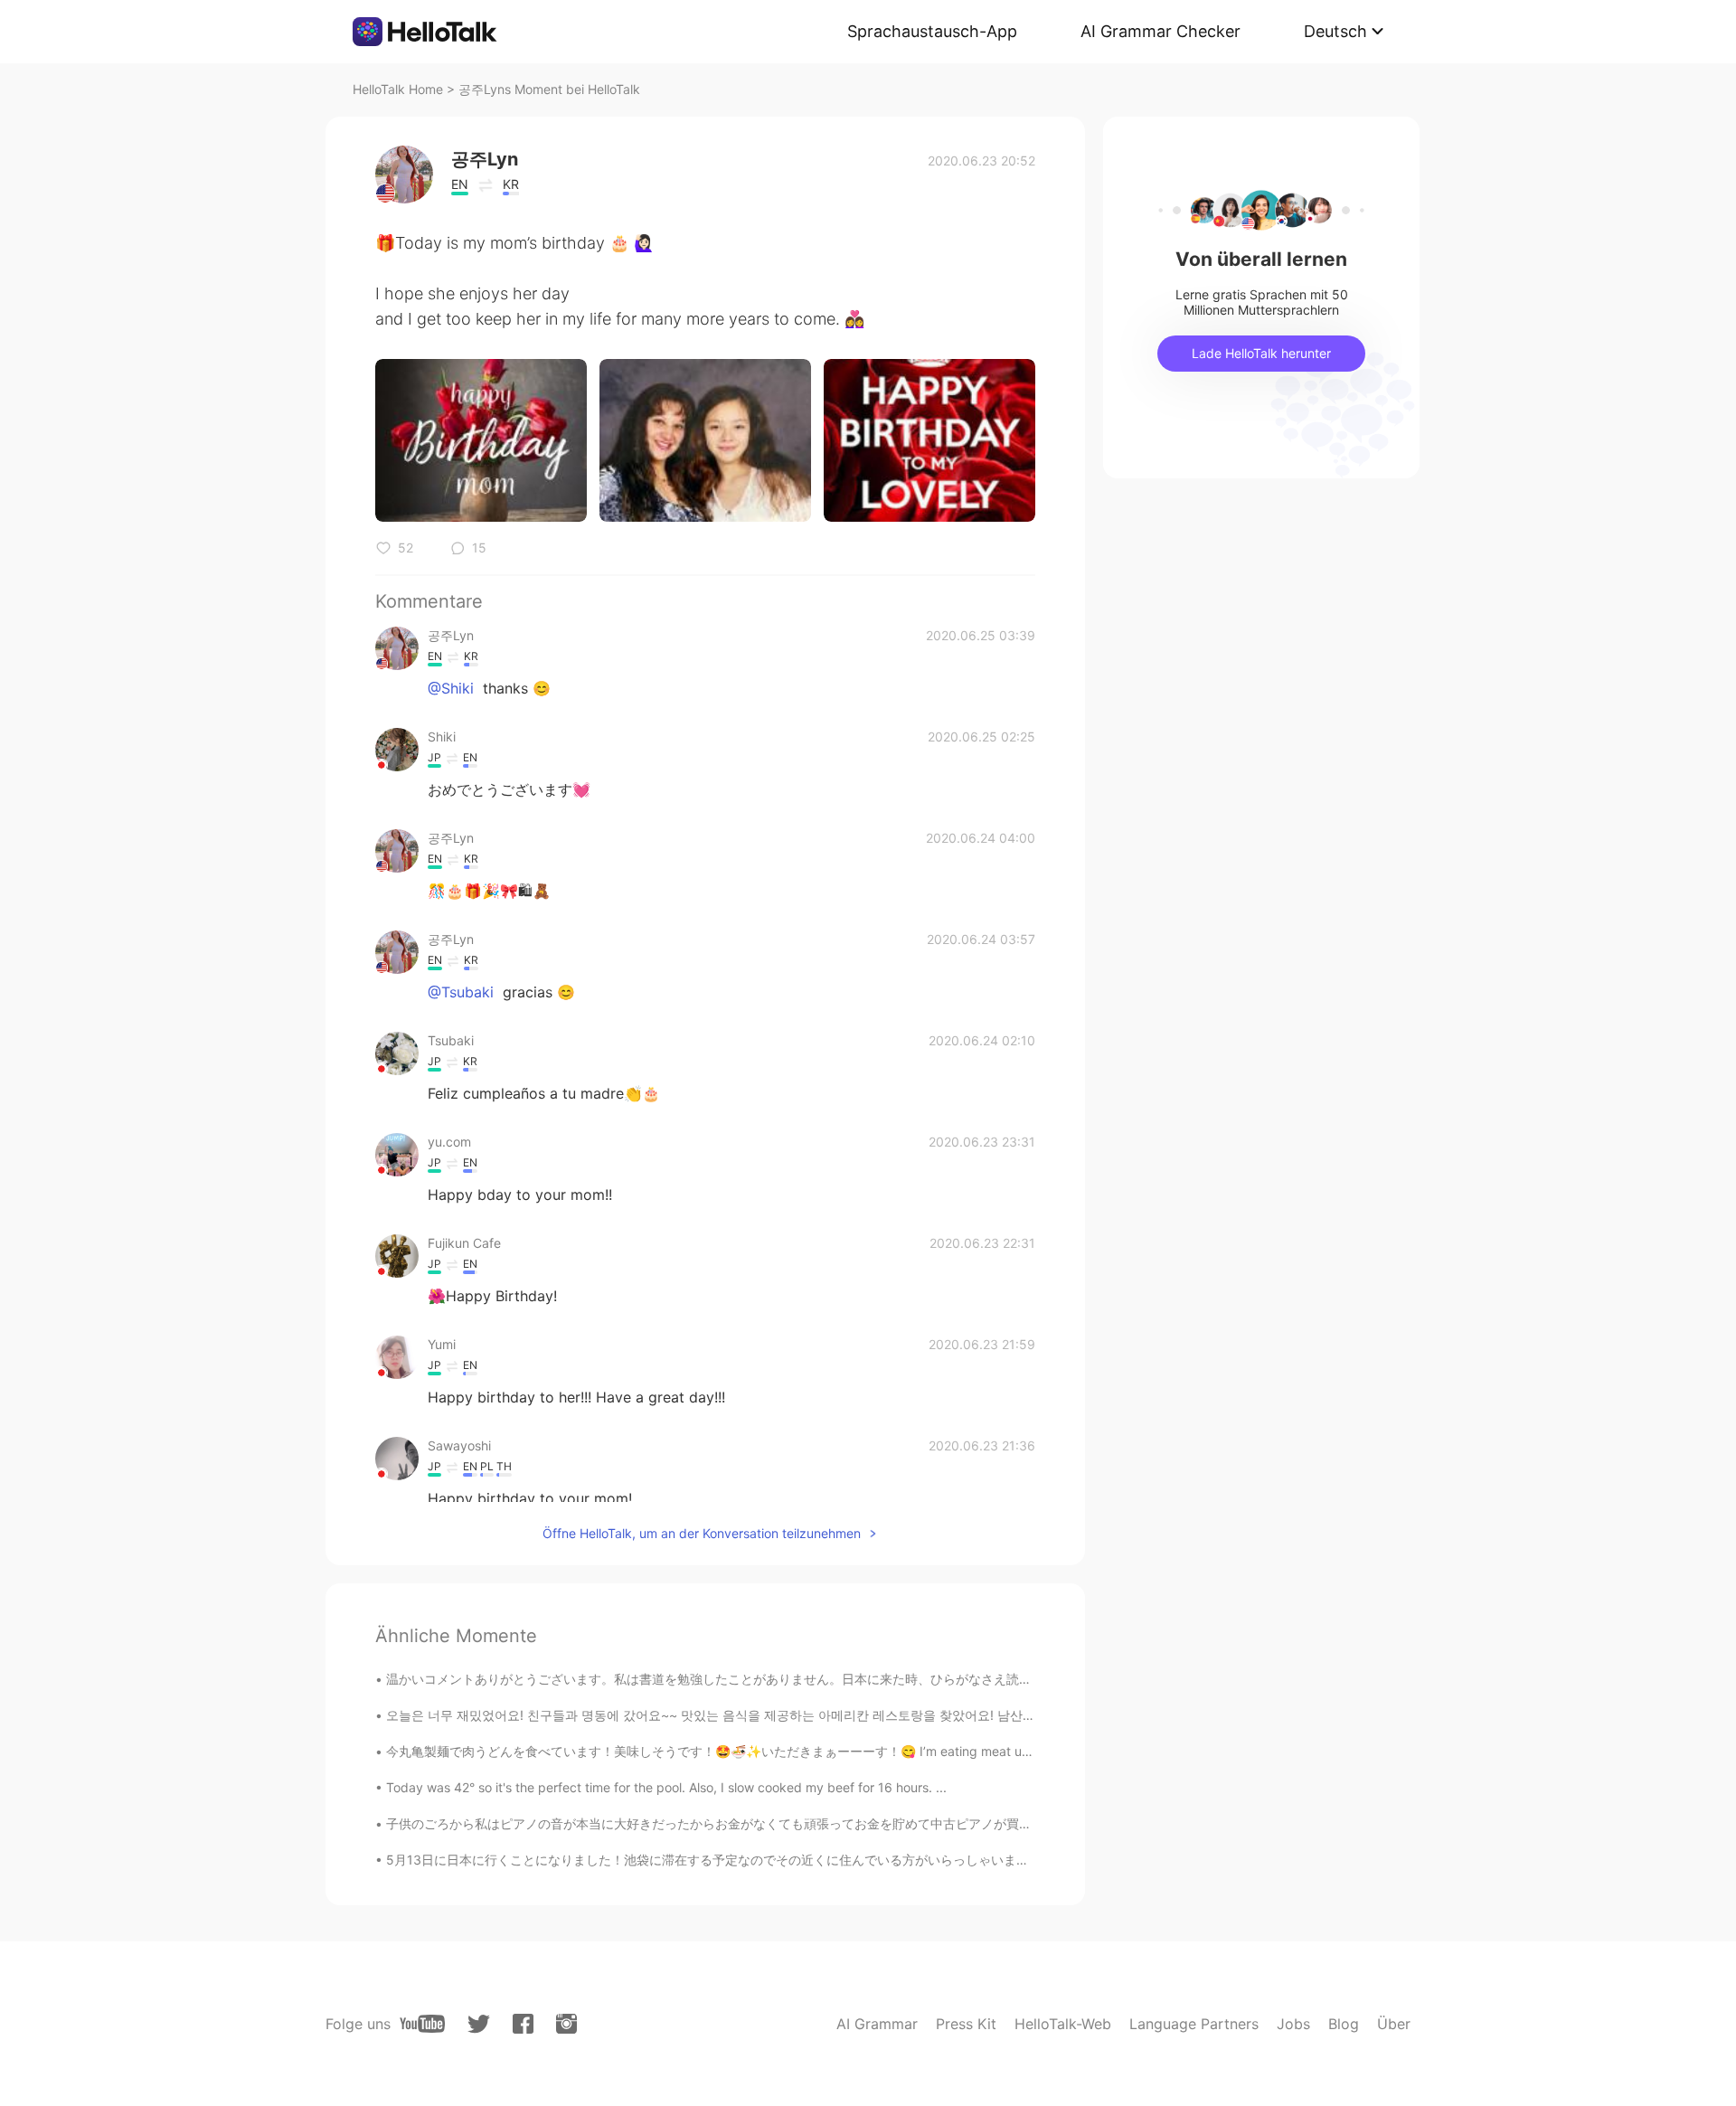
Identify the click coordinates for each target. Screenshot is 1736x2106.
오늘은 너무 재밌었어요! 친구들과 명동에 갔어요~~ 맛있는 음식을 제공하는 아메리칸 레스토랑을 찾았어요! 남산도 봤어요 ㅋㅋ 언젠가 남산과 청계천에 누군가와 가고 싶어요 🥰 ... (894, 1715)
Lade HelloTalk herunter (1261, 353)
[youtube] (422, 2024)
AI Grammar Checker (1160, 31)
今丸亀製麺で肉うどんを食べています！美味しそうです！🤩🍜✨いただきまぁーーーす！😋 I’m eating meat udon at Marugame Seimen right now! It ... (824, 1751)
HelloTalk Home (398, 89)
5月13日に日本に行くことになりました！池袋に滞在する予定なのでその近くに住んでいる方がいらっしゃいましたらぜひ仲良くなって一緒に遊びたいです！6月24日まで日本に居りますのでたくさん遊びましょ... (991, 1860)
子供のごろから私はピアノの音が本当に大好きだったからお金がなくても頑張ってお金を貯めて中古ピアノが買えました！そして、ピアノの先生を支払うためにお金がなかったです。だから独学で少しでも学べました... (1005, 1823)
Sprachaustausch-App (932, 31)
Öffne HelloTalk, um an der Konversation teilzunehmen (702, 1533)
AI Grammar (877, 2024)
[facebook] (523, 2024)
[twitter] (479, 2024)
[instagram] (566, 2024)
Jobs (1293, 2024)
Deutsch (1335, 31)
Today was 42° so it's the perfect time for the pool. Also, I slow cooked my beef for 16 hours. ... (666, 1787)
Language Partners (1194, 2024)
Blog (1344, 2024)
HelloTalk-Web (1063, 2024)
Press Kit (966, 2024)
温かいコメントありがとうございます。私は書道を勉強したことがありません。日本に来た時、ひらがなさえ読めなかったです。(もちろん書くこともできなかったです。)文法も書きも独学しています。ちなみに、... (997, 1679)
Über (1394, 2024)
